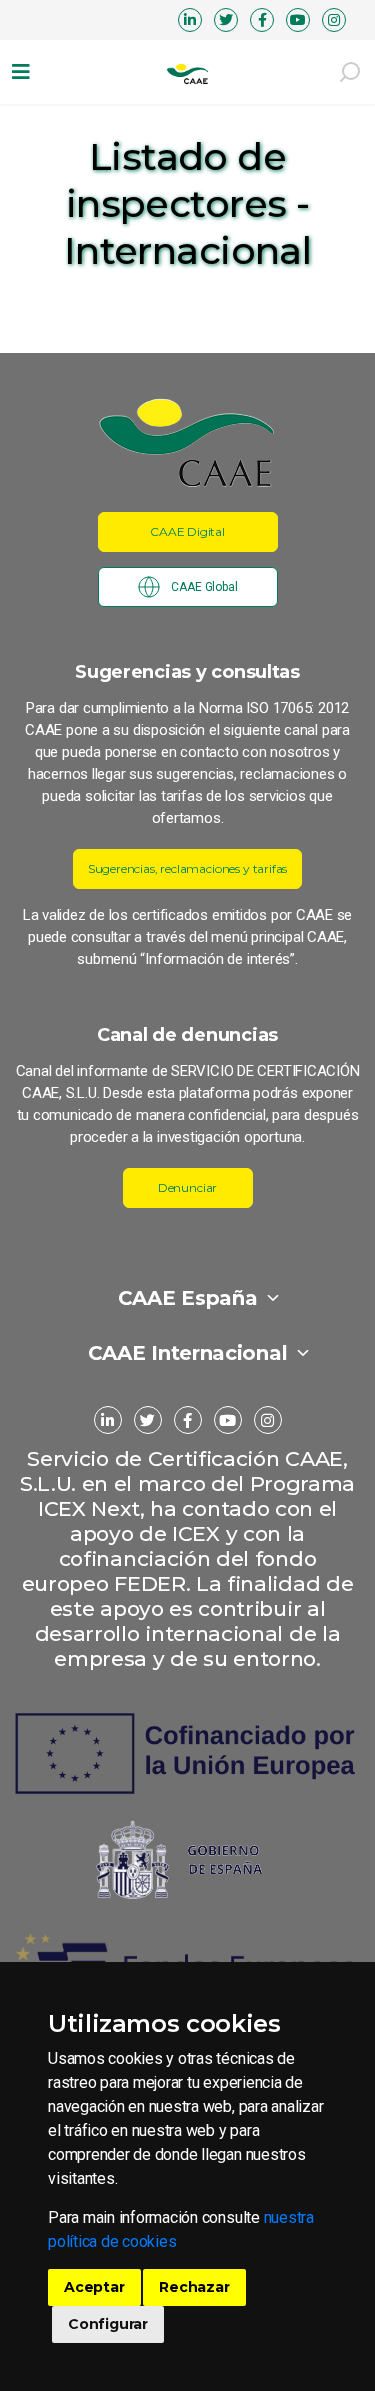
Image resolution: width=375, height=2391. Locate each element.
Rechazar (194, 2287)
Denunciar (187, 1187)
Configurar (108, 2324)
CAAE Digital (187, 531)
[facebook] (262, 20)
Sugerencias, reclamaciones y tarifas (188, 868)
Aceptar (94, 2287)
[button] (25, 72)
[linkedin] (190, 20)
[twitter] (226, 20)
